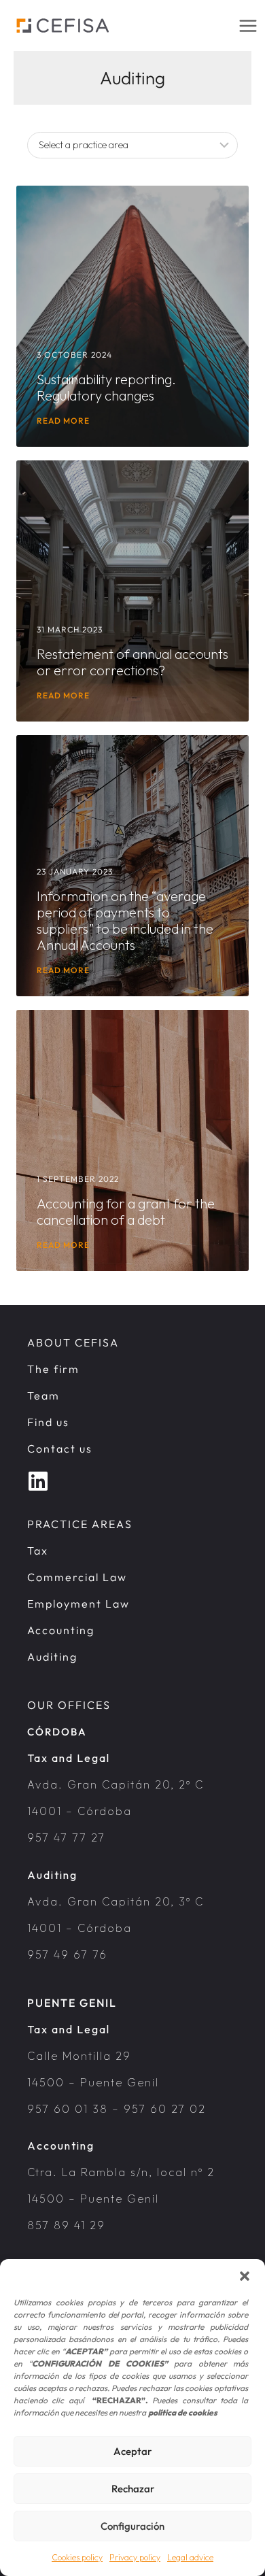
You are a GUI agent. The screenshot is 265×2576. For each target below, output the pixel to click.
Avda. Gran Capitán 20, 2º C (116, 1784)
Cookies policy (77, 2557)
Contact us (60, 1448)
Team (43, 1395)
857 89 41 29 (66, 2225)
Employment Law (78, 1604)
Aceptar (132, 2451)
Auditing (52, 1657)
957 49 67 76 (67, 1954)
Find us (48, 1422)
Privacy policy (135, 2557)
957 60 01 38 (68, 2109)
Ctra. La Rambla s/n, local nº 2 (121, 2172)
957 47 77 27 (66, 1837)
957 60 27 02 (165, 2109)
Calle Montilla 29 (79, 2056)
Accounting (61, 1630)
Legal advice (190, 2557)
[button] (245, 2276)
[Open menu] (248, 26)
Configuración (132, 2526)
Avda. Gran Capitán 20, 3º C (116, 1901)
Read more (63, 421)
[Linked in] (38, 1478)
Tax (38, 1550)
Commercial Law (77, 1577)
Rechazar (133, 2489)
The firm (53, 1369)
